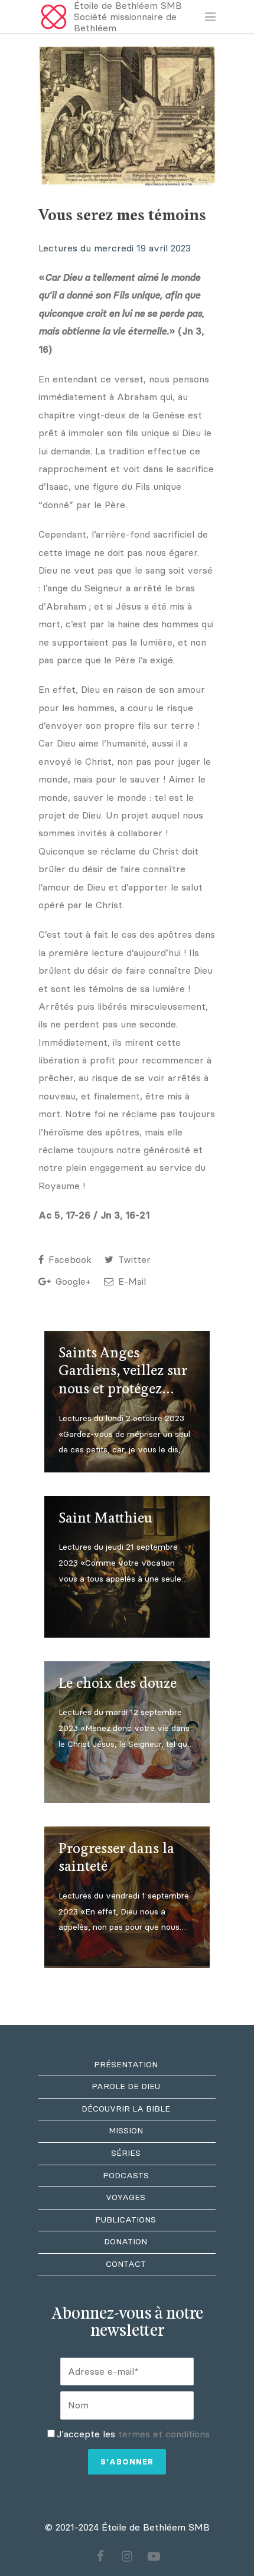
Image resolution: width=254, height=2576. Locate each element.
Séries (126, 2153)
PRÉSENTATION (126, 2065)
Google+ (72, 1282)
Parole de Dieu (126, 2086)
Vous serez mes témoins (122, 216)
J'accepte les (133, 2434)
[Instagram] (127, 2557)
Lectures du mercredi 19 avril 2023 (118, 248)
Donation (126, 2242)
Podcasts (126, 2176)
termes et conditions (164, 2434)
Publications (126, 2220)
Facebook (69, 1260)
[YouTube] (154, 2557)
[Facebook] (100, 2557)
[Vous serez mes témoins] (127, 117)
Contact (126, 2264)
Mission (126, 2131)
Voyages (126, 2197)
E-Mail (131, 1282)
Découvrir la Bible (126, 2109)
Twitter (133, 1260)
